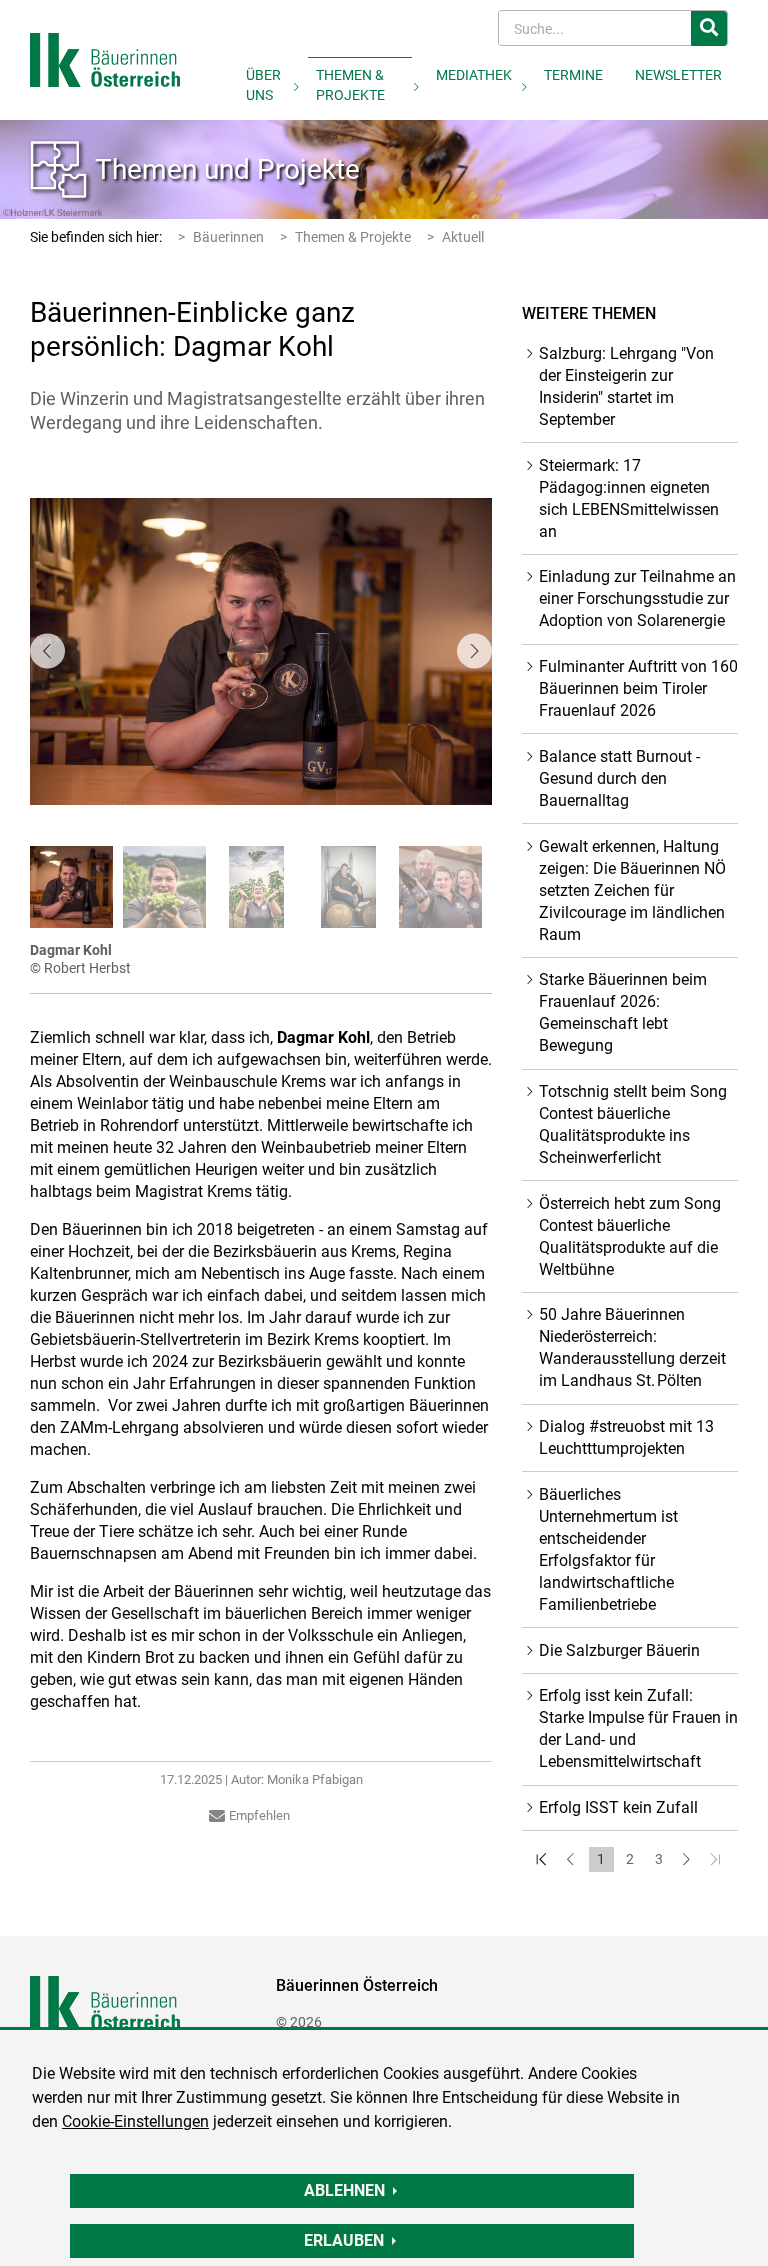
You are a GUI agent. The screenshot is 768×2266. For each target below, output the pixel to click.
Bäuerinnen (228, 237)
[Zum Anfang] (543, 1859)
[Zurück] (572, 1859)
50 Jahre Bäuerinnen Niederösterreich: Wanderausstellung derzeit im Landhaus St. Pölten (632, 1347)
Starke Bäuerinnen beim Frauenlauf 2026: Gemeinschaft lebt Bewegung (623, 1012)
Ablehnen (344, 2190)
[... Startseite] (105, 58)
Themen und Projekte (227, 169)
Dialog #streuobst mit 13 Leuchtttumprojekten (626, 1437)
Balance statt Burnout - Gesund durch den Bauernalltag (619, 778)
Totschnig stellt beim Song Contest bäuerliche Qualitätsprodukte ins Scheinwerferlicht (633, 1124)
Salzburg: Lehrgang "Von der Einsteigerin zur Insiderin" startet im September (626, 386)
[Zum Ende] (717, 1859)
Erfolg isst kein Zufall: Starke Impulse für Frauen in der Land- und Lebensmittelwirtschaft (638, 1728)
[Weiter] (688, 1859)
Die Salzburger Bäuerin (619, 1650)
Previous (47, 651)
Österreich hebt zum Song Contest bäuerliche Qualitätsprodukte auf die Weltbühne (630, 1236)
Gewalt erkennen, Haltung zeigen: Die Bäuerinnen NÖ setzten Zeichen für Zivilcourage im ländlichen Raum (632, 890)
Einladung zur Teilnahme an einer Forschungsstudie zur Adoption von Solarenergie (637, 598)
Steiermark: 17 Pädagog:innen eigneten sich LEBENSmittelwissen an (629, 498)
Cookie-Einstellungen (135, 2121)
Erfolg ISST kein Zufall (618, 1807)
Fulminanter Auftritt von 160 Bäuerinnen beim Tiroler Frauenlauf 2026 (638, 688)
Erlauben (344, 2240)
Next (474, 651)
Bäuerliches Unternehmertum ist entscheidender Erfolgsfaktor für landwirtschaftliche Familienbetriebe (608, 1549)
